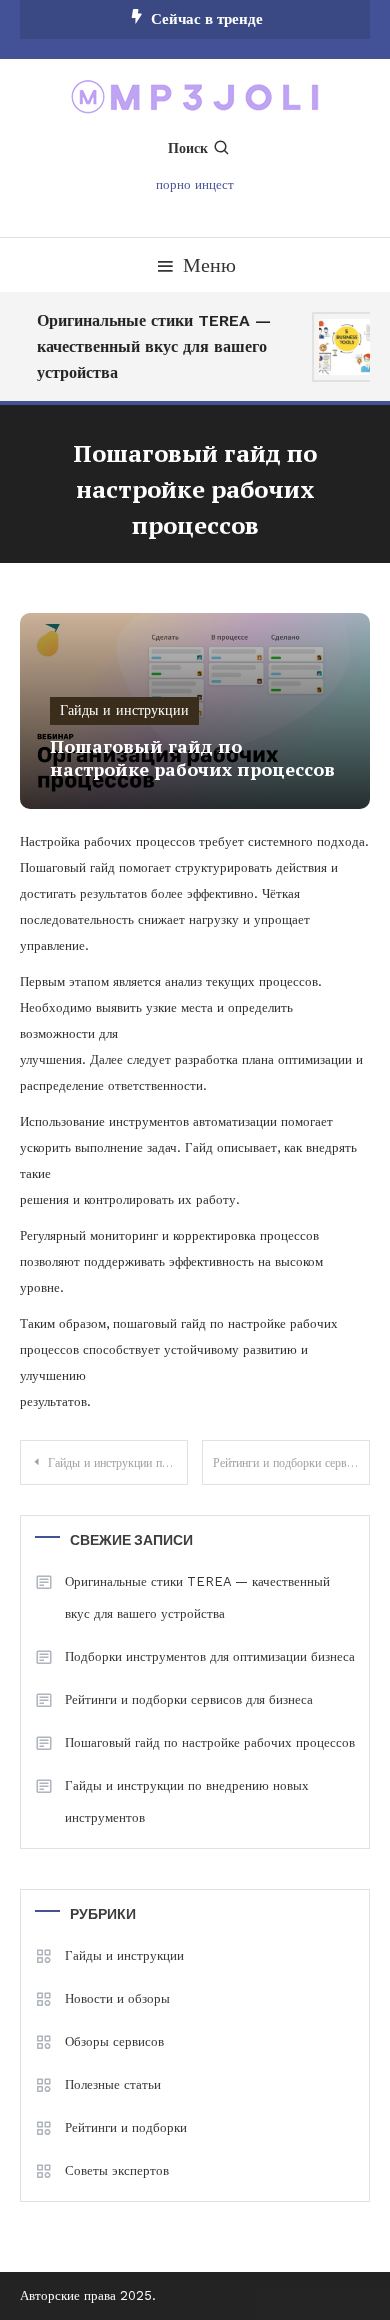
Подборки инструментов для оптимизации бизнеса (210, 1656)
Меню (209, 265)
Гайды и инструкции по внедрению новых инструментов (118, 1463)
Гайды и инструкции (124, 710)
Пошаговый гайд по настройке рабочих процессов (210, 1742)
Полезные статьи (113, 2084)
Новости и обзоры (117, 1998)
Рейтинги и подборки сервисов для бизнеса (291, 1463)
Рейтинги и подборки (126, 2127)
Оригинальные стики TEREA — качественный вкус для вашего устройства (152, 346)
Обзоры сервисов (114, 2041)
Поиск (188, 148)
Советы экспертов (117, 2170)
